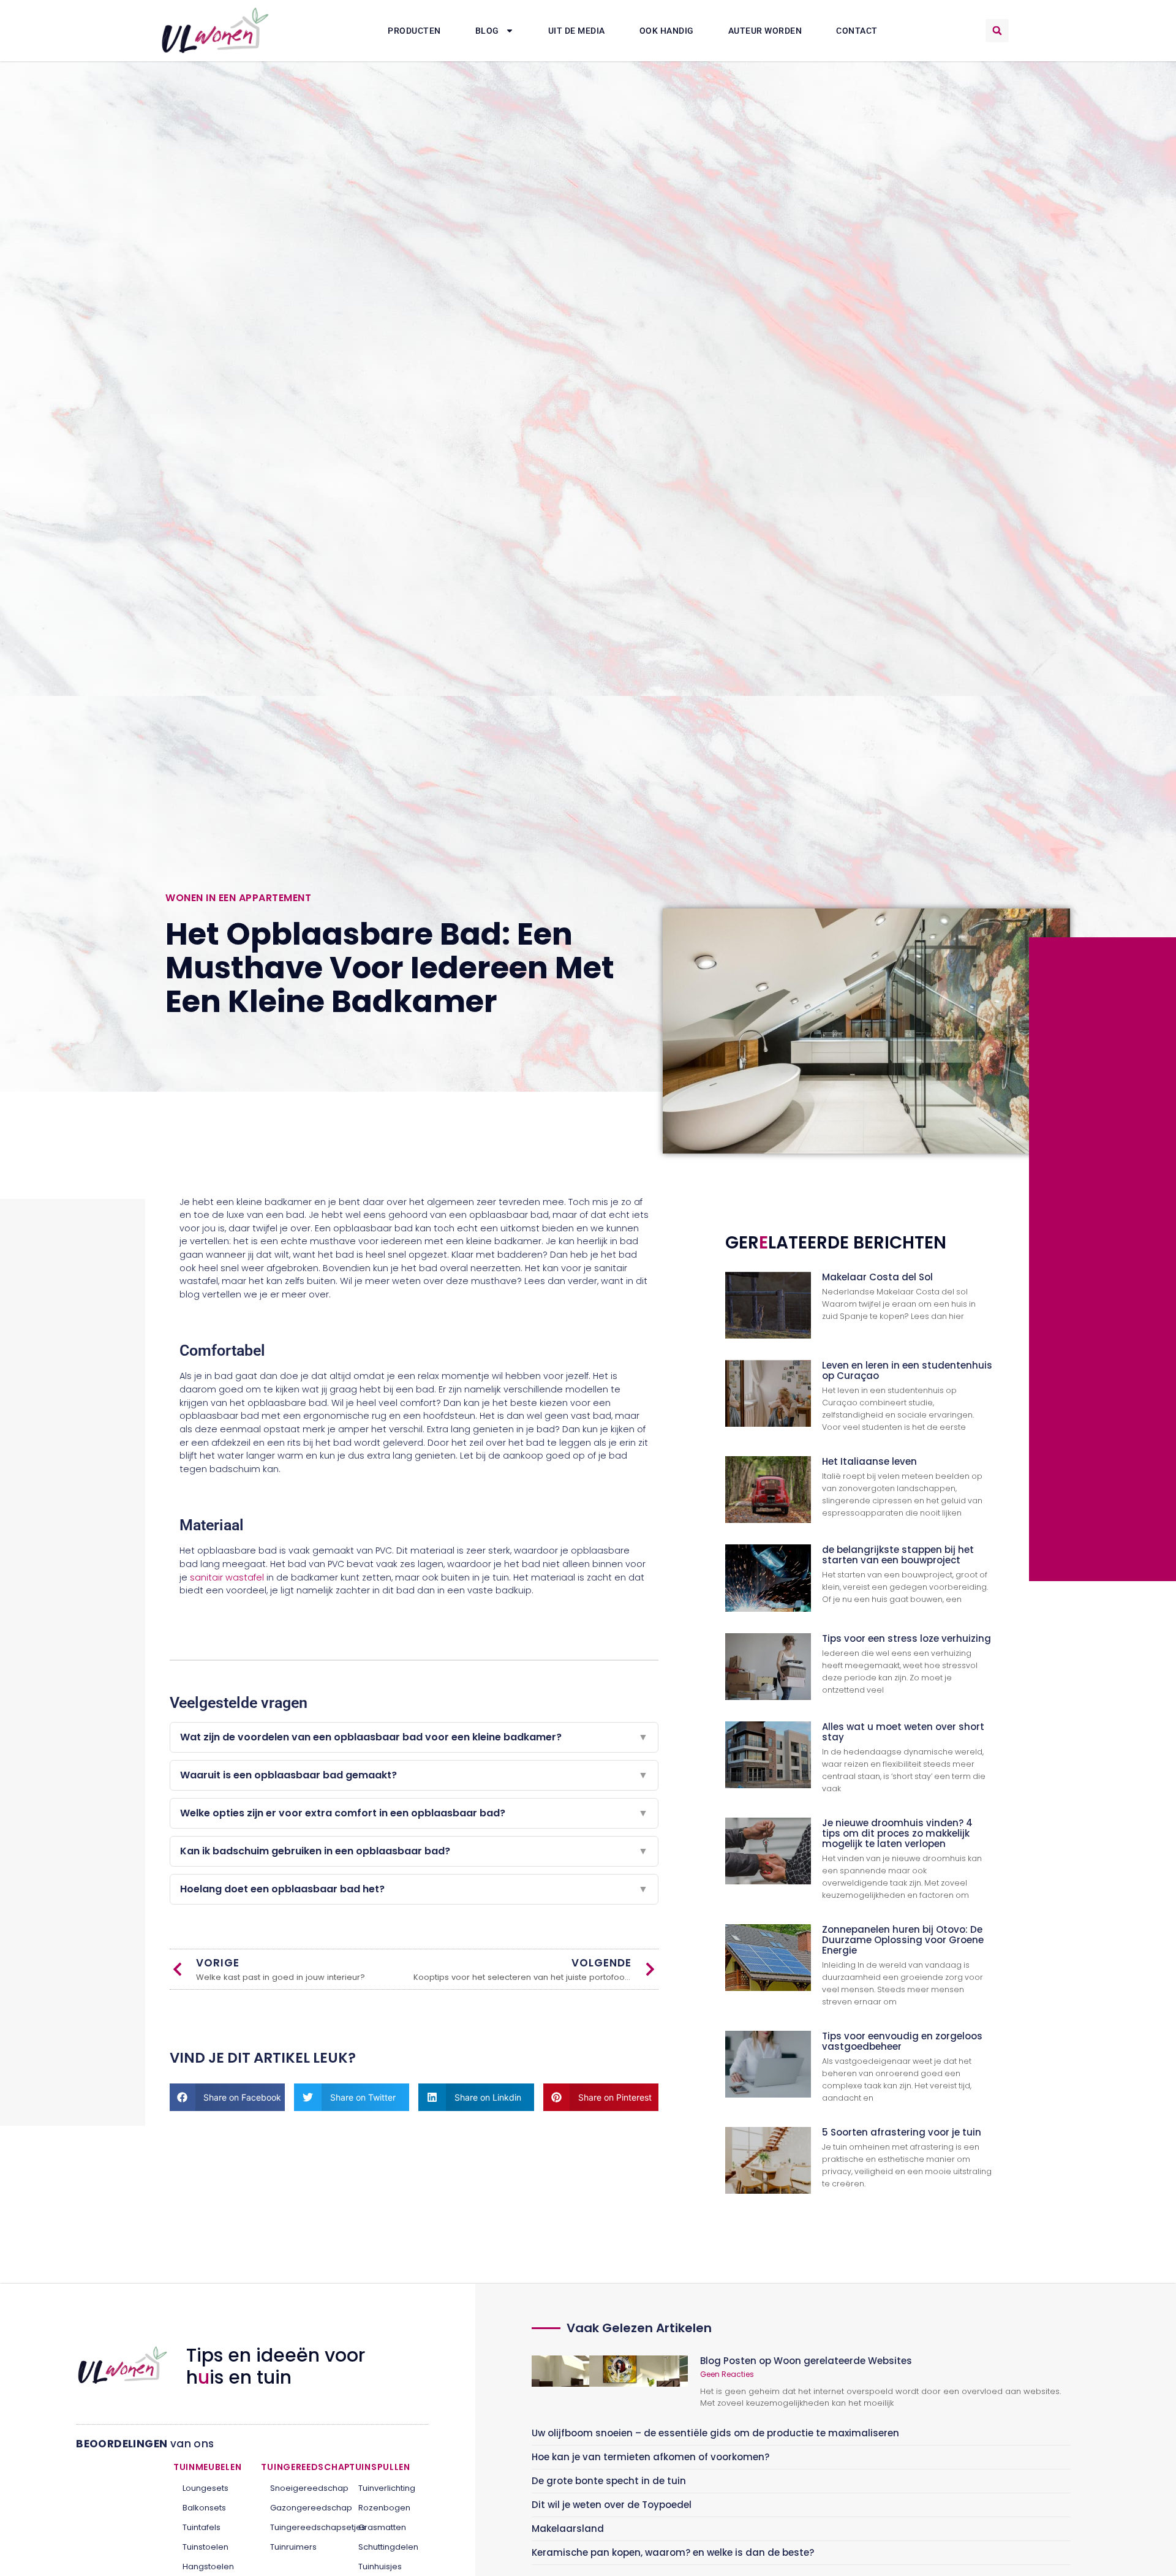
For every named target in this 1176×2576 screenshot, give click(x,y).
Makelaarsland (568, 2529)
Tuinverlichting (387, 2488)
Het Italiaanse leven (869, 1461)
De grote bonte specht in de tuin (609, 2481)
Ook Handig (667, 31)
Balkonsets (204, 2508)
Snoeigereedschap (300, 2488)
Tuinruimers (293, 2547)
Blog (487, 31)
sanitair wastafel (227, 1577)
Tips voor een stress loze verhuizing (907, 1638)
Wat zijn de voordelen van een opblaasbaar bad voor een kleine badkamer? (414, 1737)
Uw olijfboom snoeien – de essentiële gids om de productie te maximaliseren (715, 2433)
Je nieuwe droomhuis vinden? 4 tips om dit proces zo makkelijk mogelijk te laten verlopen (897, 1833)
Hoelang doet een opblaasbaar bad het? (414, 1889)
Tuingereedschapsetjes (300, 2527)
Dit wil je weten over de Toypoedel (612, 2505)
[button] (997, 31)
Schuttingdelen (388, 2547)
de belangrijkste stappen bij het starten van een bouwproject (898, 1555)
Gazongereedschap (300, 2508)
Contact (857, 31)
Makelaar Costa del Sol (877, 1277)
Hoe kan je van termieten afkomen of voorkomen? (650, 2457)
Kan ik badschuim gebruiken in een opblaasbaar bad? (414, 1851)
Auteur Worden (765, 31)
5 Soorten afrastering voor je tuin (902, 2132)
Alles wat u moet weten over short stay (903, 1732)
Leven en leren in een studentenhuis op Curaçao (907, 1370)
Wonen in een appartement (238, 898)
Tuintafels (202, 2527)
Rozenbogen (384, 2508)
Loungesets (205, 2488)
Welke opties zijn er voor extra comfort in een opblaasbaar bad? (414, 1813)
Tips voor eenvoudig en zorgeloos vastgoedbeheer (902, 2041)
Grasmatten (382, 2527)
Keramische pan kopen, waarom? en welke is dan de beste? (673, 2552)
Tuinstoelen (205, 2547)
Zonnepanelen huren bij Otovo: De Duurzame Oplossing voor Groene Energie (903, 1940)
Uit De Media (577, 31)
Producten (414, 31)
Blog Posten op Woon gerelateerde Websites (806, 2361)
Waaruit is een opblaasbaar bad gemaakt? (414, 1775)
